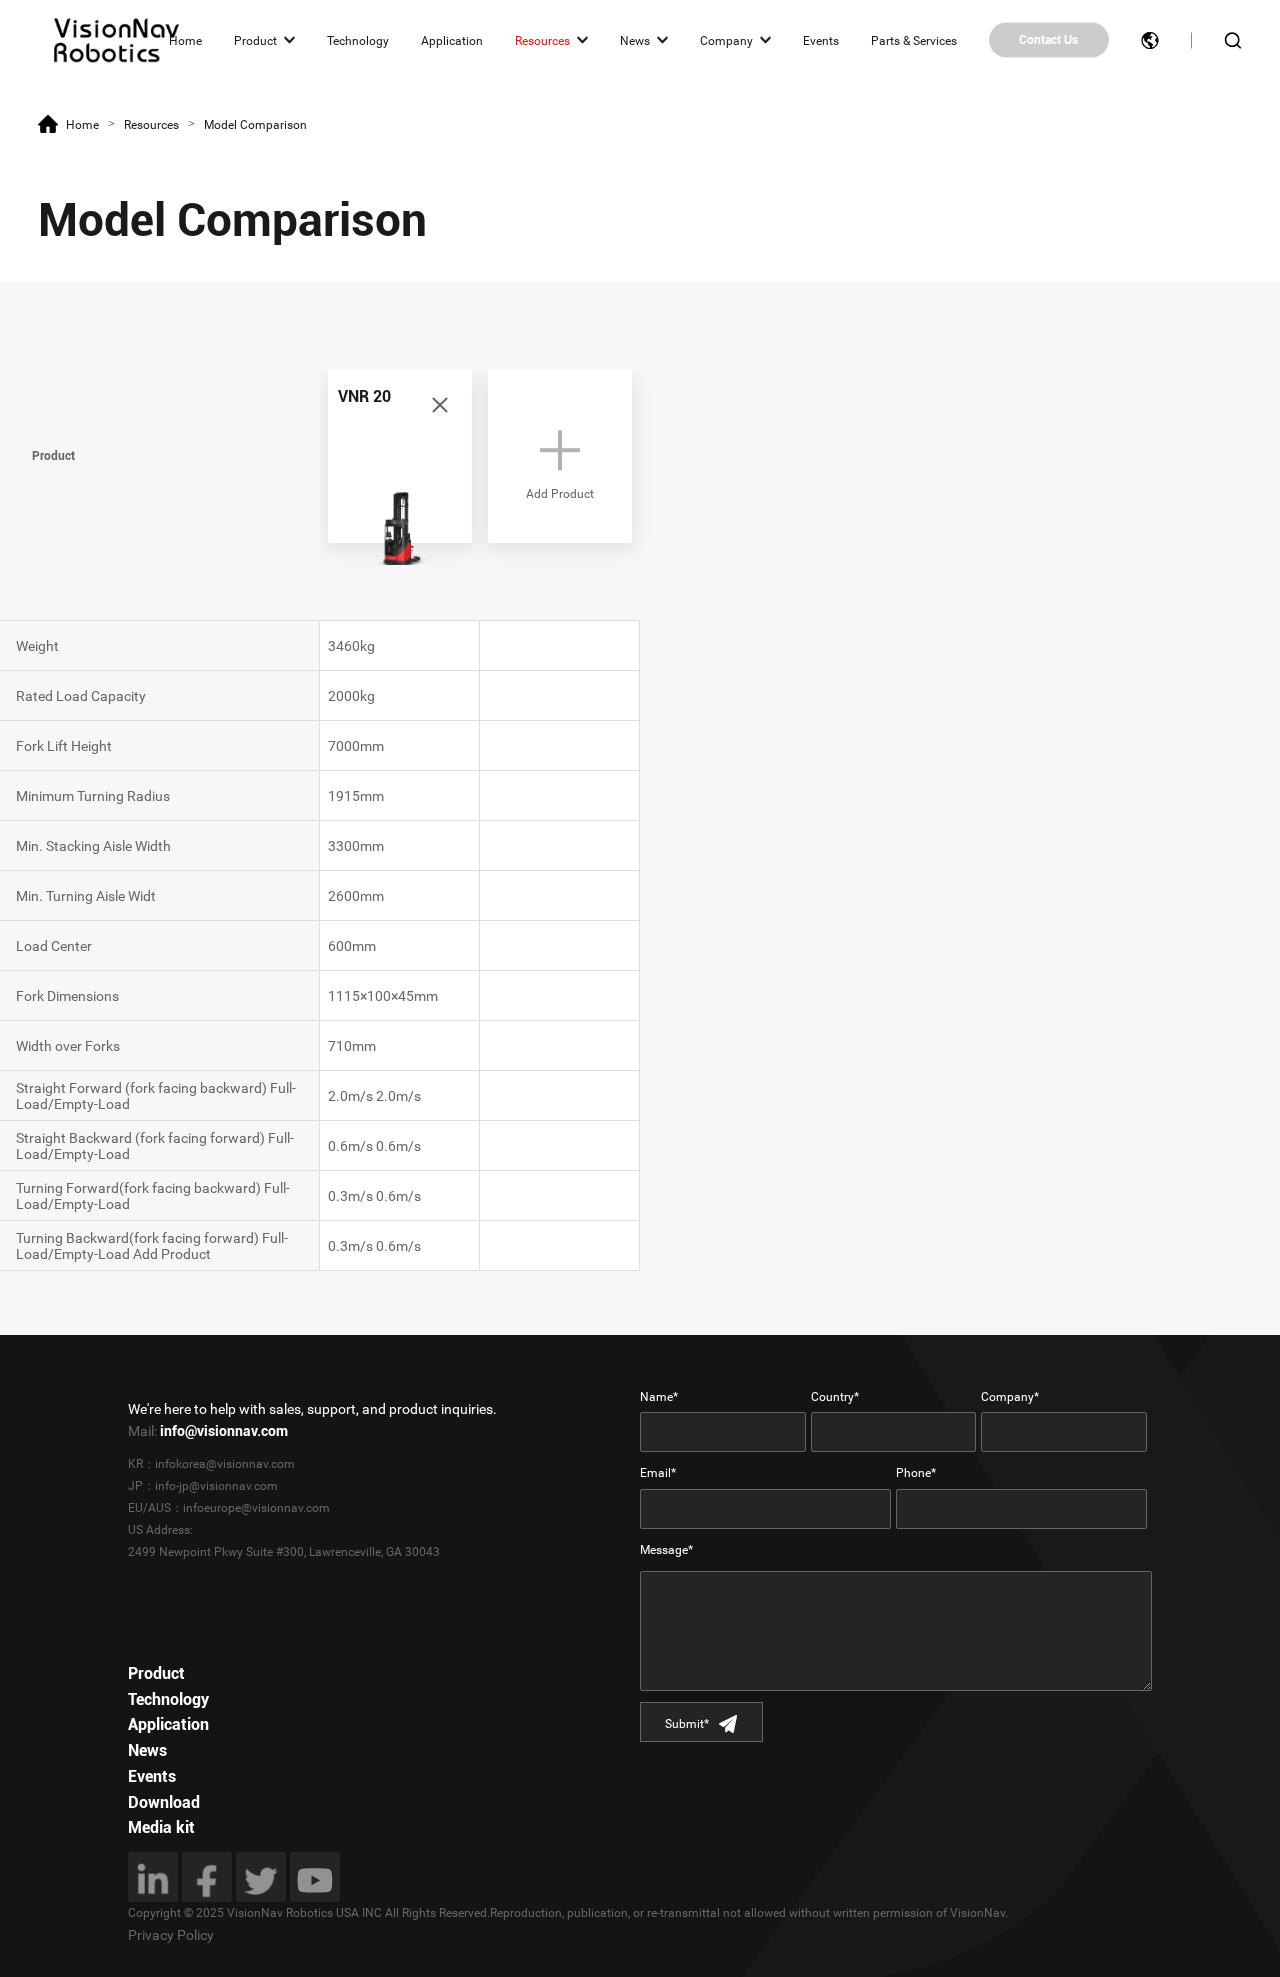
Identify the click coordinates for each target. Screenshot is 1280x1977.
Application (452, 40)
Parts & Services (914, 40)
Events (821, 40)
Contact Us (1048, 40)
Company (726, 40)
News (635, 40)
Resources (542, 40)
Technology (358, 40)
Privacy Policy (171, 1935)
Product (255, 40)
